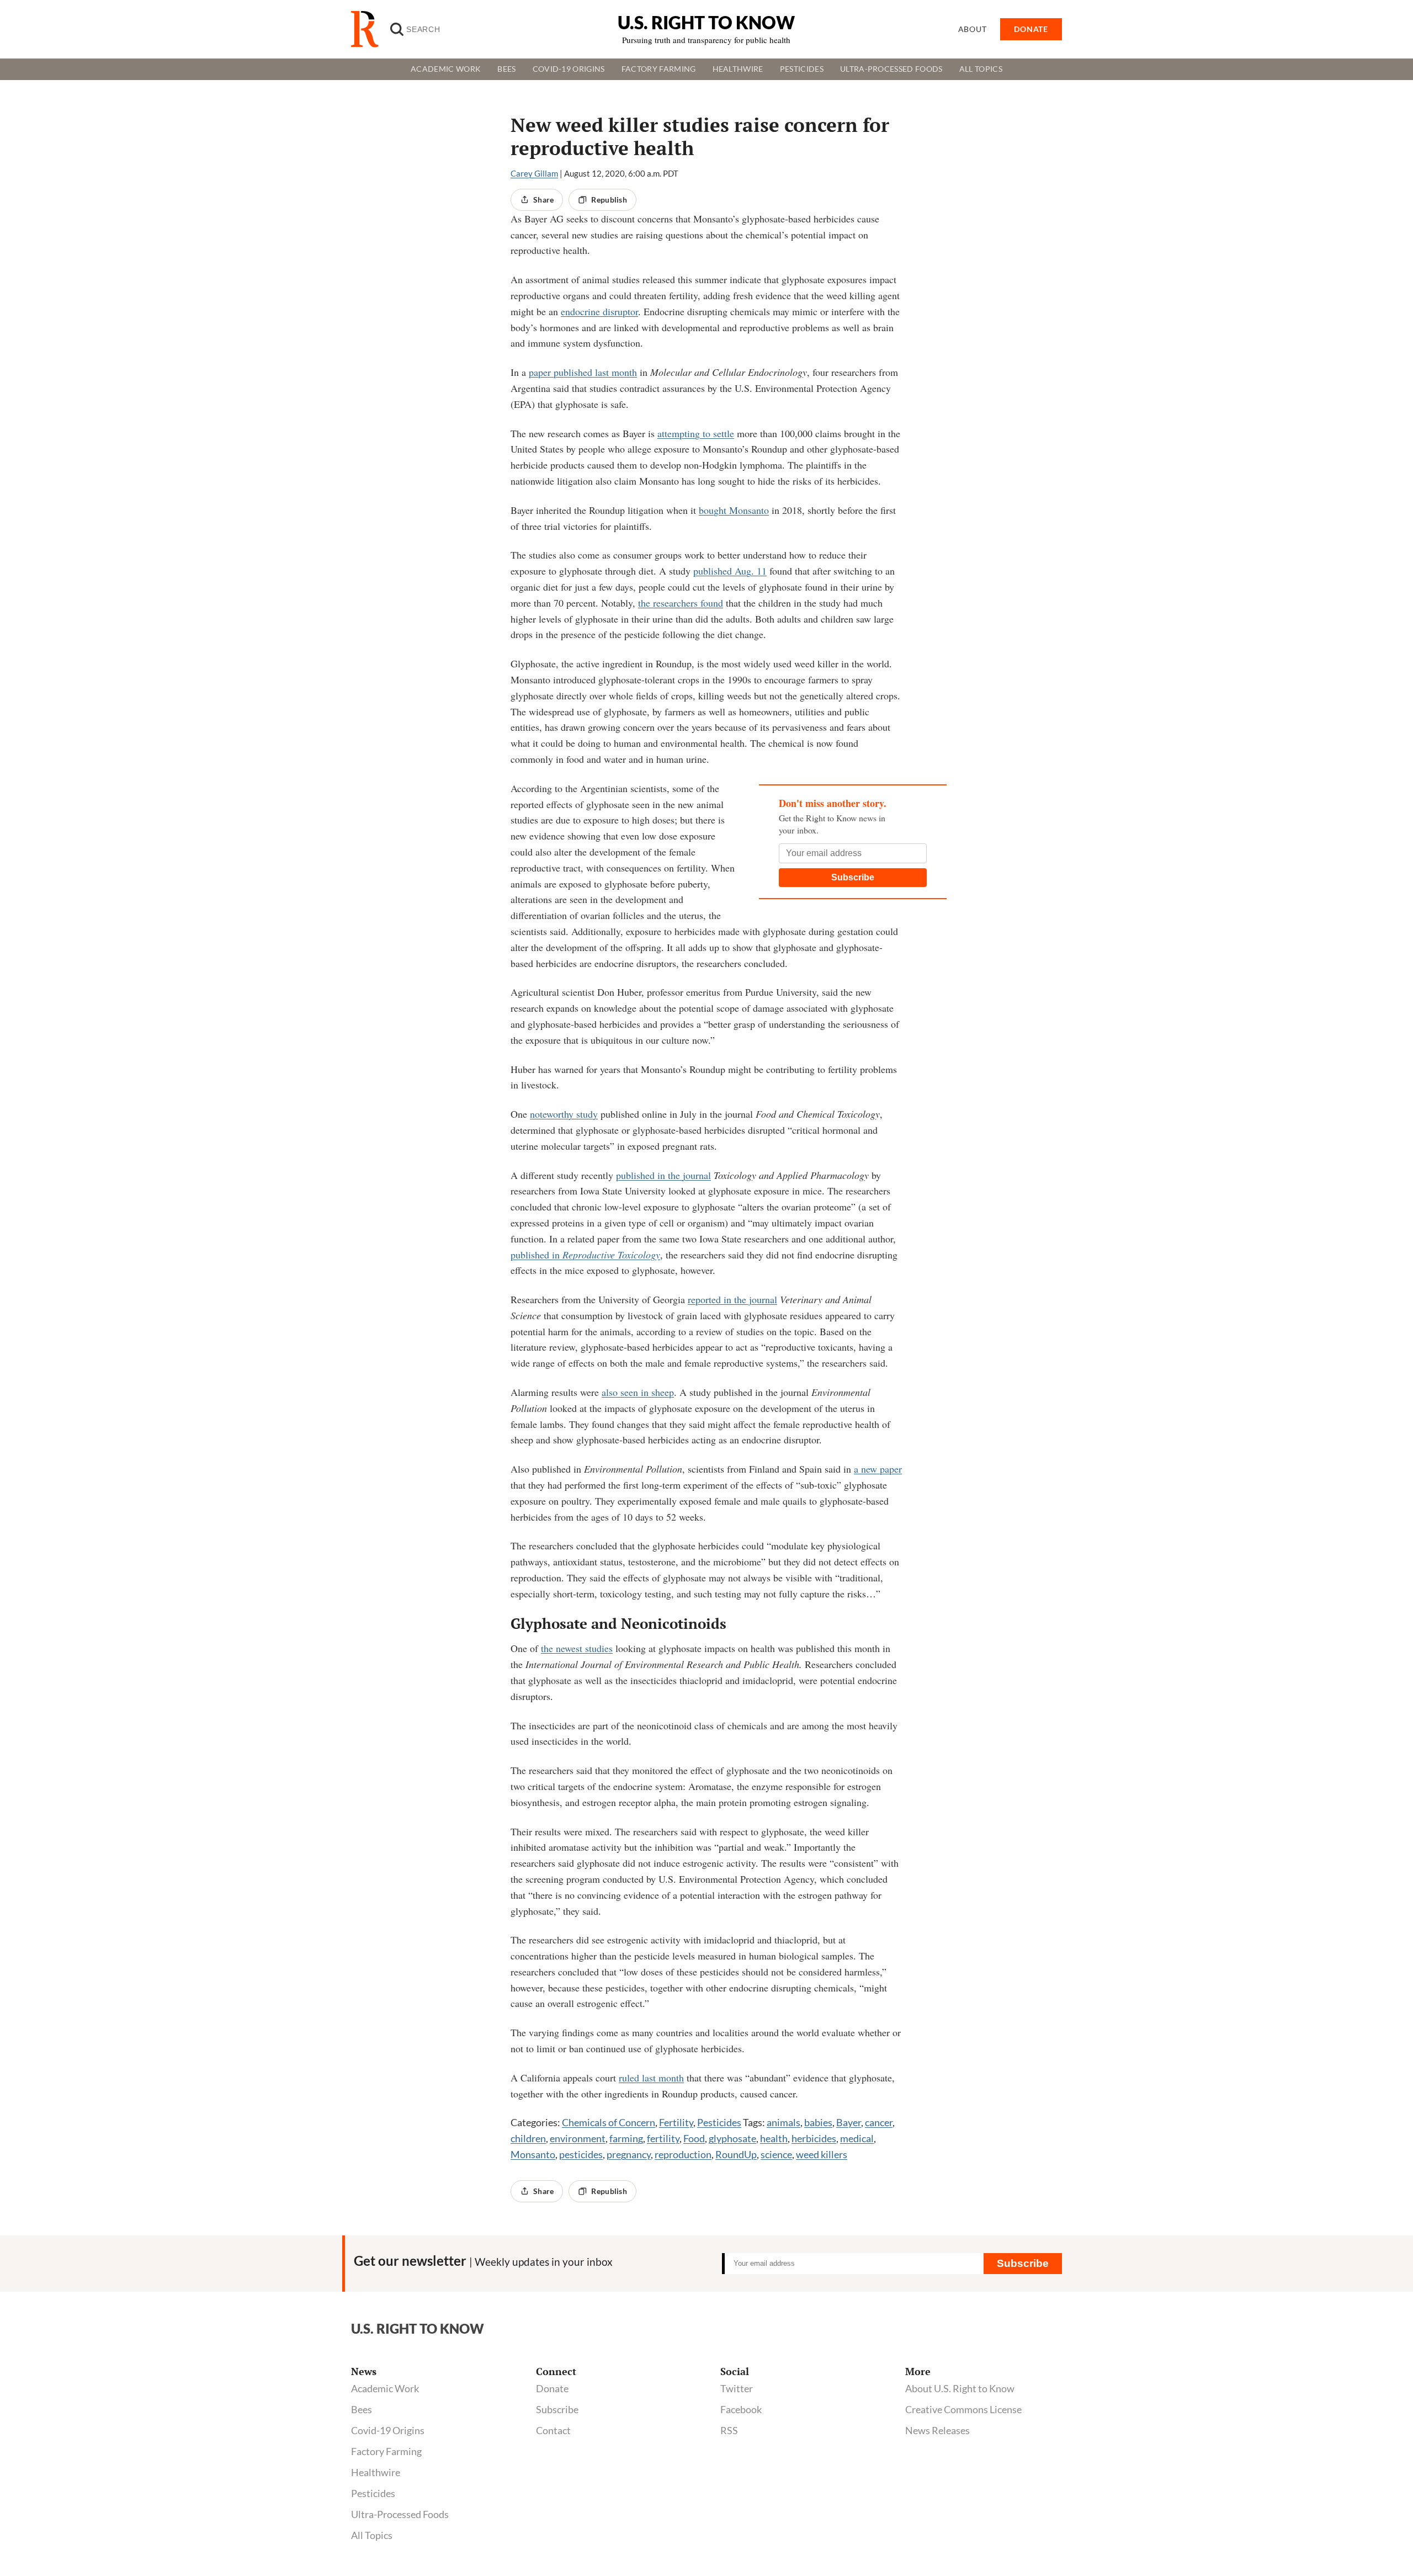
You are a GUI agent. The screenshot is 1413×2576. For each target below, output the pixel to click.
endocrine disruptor (599, 311)
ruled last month (651, 2078)
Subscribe (853, 877)
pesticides (581, 2154)
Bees (506, 69)
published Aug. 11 (730, 571)
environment (578, 2138)
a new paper (878, 1469)
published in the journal (663, 1175)
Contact (553, 2430)
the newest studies (577, 1648)
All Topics (981, 69)
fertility (663, 2138)
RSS (729, 2430)
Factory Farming (659, 69)
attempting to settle (696, 433)
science (776, 2154)
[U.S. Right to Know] (369, 29)
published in (585, 1255)
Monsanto (533, 2154)
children (528, 2138)
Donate (552, 2388)
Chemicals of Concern (609, 2122)
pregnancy (629, 2154)
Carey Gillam (534, 173)
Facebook (741, 2409)
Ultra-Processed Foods (891, 69)
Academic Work (446, 69)
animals (783, 2122)
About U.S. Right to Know (960, 2388)
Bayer (849, 2122)
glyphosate (732, 2138)
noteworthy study (564, 1114)
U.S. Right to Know (706, 22)
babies (818, 2122)
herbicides (814, 2138)
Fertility (676, 2122)
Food (694, 2138)
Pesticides (802, 69)
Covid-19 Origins (569, 69)
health (774, 2138)
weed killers (822, 2154)
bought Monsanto (734, 510)
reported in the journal (732, 1299)
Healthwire (738, 69)
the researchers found (681, 603)
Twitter (737, 2388)
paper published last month (583, 372)
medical (857, 2138)
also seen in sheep (638, 1392)
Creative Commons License (963, 2409)
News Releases (937, 2430)
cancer (879, 2122)
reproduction (683, 2154)
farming (626, 2138)
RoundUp (736, 2154)
